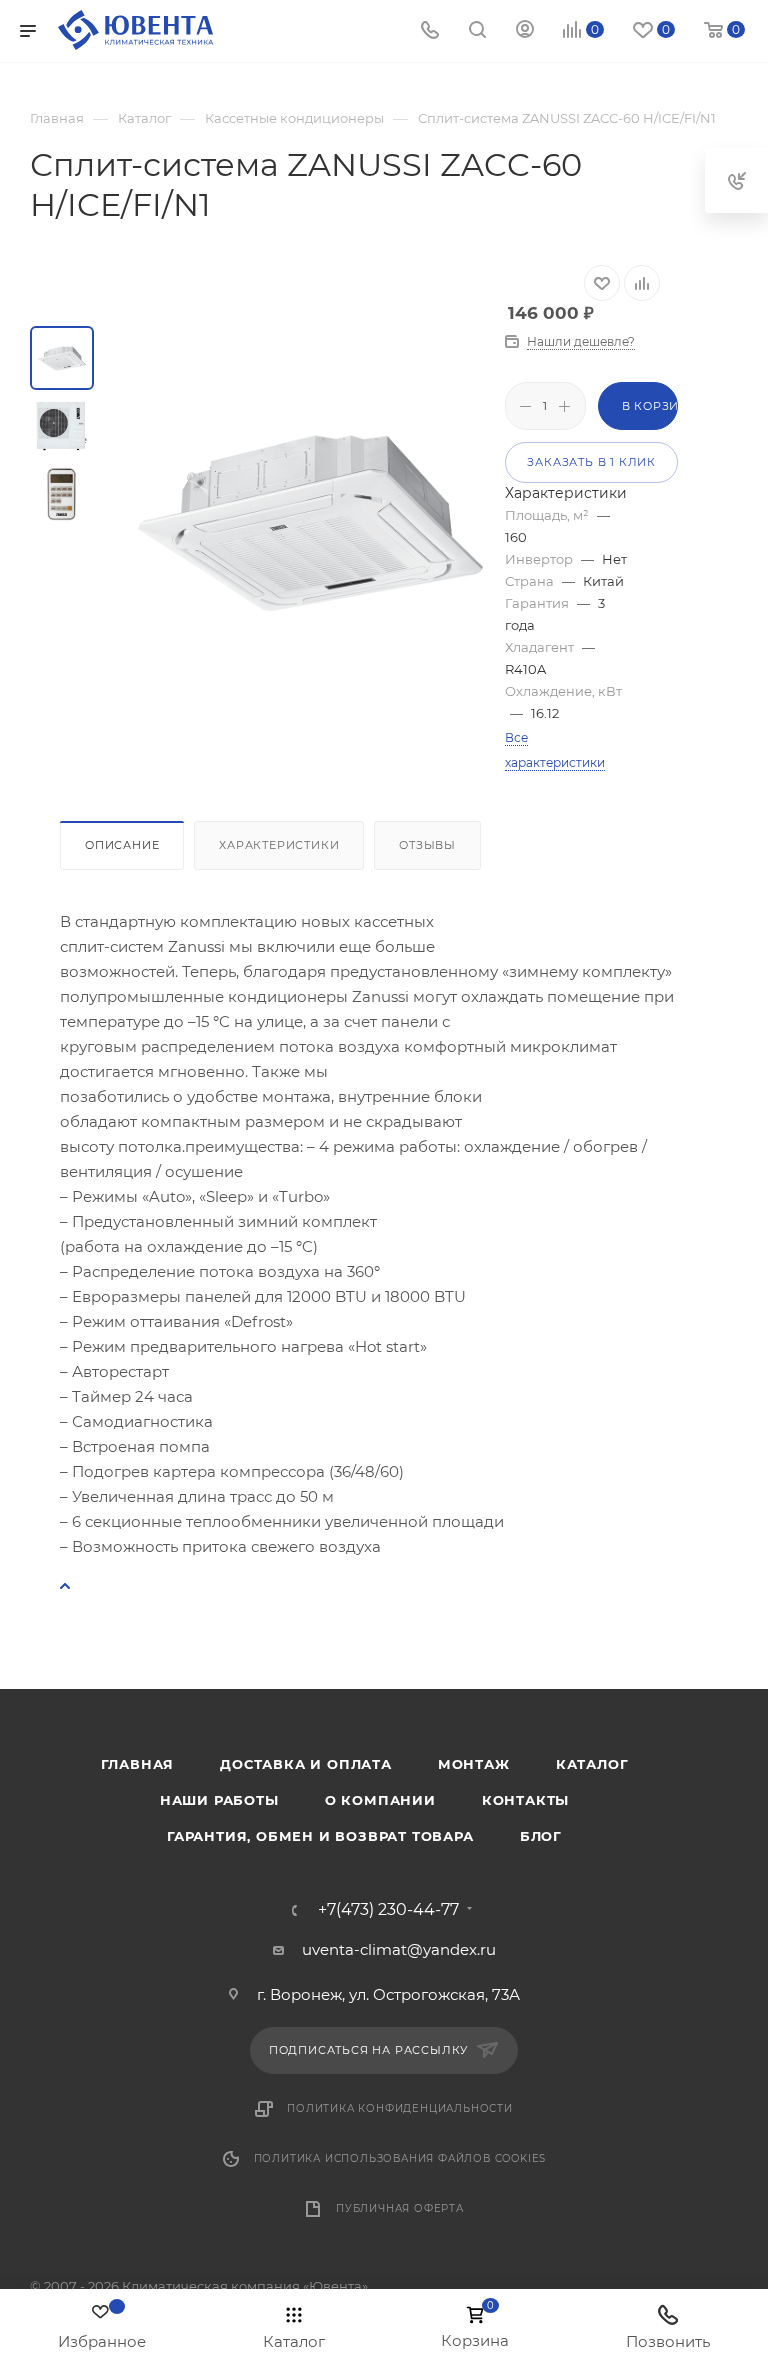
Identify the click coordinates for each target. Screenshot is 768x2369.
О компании (380, 1800)
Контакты (525, 1800)
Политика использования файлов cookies (400, 2158)
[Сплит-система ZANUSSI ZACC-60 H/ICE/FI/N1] (311, 519)
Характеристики (279, 845)
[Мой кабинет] (525, 31)
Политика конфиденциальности (400, 2108)
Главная (138, 1764)
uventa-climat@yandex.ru (399, 1949)
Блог (541, 1836)
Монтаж (474, 1764)
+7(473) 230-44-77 (388, 1910)
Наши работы (219, 1800)
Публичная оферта (400, 2208)
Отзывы (427, 845)
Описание (122, 845)
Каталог (592, 1764)
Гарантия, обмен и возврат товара (320, 1836)
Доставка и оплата (306, 1764)
